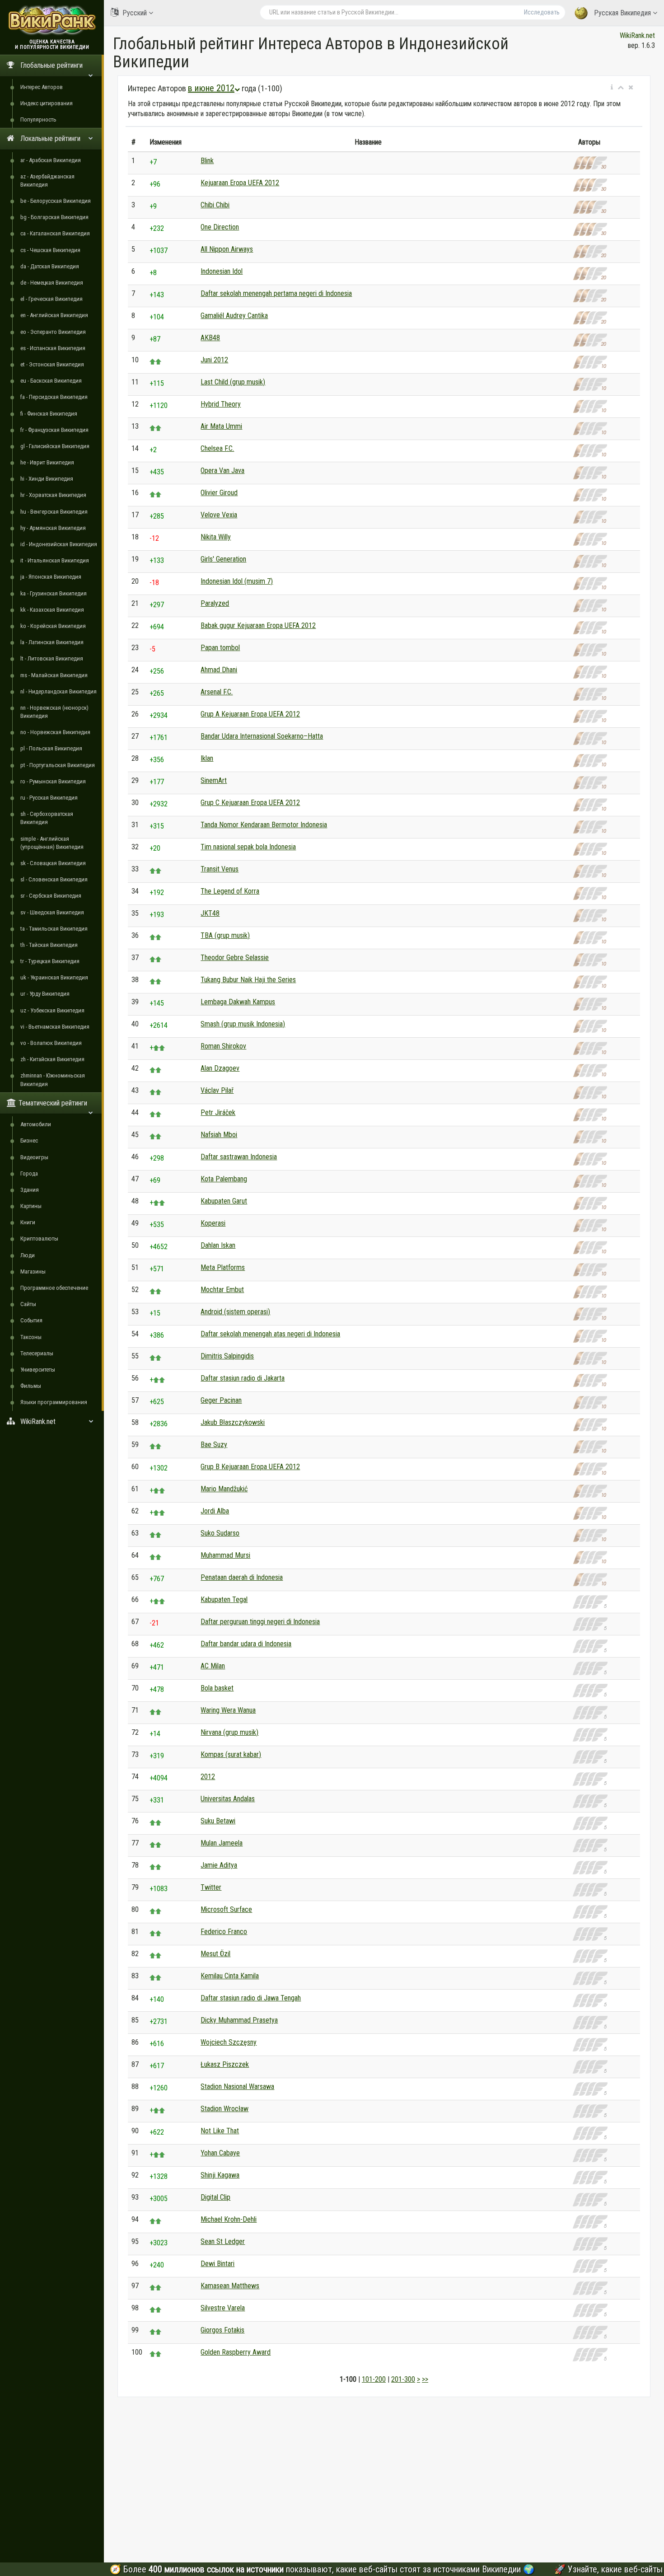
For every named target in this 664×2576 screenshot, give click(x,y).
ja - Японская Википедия (51, 577)
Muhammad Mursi (225, 1555)
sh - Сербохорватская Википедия (47, 818)
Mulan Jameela (222, 1843)
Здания (30, 1190)
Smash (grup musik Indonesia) (243, 1024)
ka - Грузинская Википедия (54, 593)
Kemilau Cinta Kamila (230, 1976)
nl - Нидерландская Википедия (58, 691)
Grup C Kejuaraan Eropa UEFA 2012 (250, 803)
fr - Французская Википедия (54, 430)
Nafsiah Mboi (219, 1135)
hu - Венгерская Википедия (54, 512)
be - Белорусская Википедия (56, 201)
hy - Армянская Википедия (53, 528)
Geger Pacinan (221, 1400)
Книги (28, 1222)
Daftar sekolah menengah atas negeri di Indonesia (270, 1334)
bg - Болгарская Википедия (54, 217)
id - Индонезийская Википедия (59, 544)
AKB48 (210, 338)
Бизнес (29, 1140)
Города (29, 1173)
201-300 (403, 2379)
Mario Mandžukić (224, 1489)
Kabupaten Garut (224, 1201)
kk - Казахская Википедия (52, 610)
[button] (612, 88)
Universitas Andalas (228, 1799)
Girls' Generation (223, 559)
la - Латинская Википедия (52, 642)
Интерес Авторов (42, 87)
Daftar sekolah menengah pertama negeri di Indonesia (276, 293)
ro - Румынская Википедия (53, 781)
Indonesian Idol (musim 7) (237, 581)
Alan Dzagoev (220, 1068)
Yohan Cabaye (220, 2153)
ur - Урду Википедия (45, 994)
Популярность (38, 119)
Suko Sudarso (220, 1533)
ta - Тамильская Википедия (54, 929)
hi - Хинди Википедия (47, 479)
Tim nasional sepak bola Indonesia (248, 847)
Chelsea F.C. (217, 448)
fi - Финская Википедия (49, 414)
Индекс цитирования (47, 103)
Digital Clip (215, 2197)
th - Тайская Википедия (49, 945)
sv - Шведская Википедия (52, 912)
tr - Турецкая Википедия (50, 961)
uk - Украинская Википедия (54, 977)
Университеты (38, 1370)
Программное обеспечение (54, 1288)
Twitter (211, 1887)
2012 (208, 1777)
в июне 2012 (211, 88)
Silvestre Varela (223, 2308)
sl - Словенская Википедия (54, 879)
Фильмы (31, 1386)
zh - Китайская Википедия (52, 1059)
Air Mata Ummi (221, 426)
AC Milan (213, 1666)
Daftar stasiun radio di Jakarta (243, 1378)
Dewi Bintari (217, 2264)
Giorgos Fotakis (222, 2330)
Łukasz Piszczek (225, 2064)
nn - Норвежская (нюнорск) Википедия (54, 712)
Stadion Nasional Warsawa (237, 2087)
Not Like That (220, 2131)
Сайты (28, 1304)
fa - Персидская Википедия (54, 397)
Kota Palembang (224, 1179)
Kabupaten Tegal (224, 1599)
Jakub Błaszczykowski (233, 1422)
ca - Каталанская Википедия (55, 233)
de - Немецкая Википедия (52, 283)
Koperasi (213, 1223)
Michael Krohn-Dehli (229, 2219)
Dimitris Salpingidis (227, 1356)
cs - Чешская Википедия (50, 250)
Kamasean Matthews (230, 2286)
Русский (135, 13)
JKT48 (210, 913)
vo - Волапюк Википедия (51, 1043)
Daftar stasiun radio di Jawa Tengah (251, 1998)
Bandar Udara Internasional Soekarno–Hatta (262, 736)
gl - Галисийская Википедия (55, 446)
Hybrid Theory (221, 404)
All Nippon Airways (227, 249)
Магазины (33, 1272)
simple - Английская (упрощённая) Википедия (52, 843)
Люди (28, 1255)
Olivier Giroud (219, 493)
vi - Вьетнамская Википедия (55, 1027)
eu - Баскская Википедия (51, 381)
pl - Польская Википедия (51, 748)
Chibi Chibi (215, 205)
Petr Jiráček (218, 1112)
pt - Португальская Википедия (58, 765)
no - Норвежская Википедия (55, 732)
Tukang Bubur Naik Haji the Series (248, 980)
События (31, 1320)
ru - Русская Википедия (49, 798)
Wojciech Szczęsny (229, 2042)
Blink (207, 161)
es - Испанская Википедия (53, 348)
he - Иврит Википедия (47, 462)
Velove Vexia (219, 515)
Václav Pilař (217, 1090)
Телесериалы (37, 1353)
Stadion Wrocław (224, 2109)
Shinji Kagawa (220, 2175)
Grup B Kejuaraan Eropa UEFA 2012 (250, 1467)
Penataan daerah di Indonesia (242, 1577)
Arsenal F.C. (217, 692)
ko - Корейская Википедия (53, 626)
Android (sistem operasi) (235, 1312)
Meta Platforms (223, 1267)
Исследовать (542, 12)
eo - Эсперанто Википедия (53, 332)
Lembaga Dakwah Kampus (238, 1002)
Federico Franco (224, 1932)
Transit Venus (220, 869)
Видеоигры (34, 1157)
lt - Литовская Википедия (52, 658)
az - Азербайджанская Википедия (47, 180)
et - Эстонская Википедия (52, 364)
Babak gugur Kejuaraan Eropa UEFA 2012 (258, 625)
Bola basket (217, 1688)
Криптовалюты (39, 1239)
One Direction (220, 227)
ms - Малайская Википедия (54, 675)
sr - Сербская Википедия (51, 896)
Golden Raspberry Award (236, 2352)
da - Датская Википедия (50, 266)
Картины (31, 1206)
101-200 (374, 2379)
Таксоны (31, 1337)
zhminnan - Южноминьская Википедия (53, 1080)
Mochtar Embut (222, 1290)
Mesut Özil (215, 1954)
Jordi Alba (215, 1511)
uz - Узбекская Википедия (52, 1010)
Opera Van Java (222, 471)
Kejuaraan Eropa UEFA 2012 (240, 183)
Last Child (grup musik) (233, 382)
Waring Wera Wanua (228, 1710)
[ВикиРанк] (52, 19)
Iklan (207, 758)
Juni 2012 (214, 360)
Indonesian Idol (222, 271)
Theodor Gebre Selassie (235, 958)
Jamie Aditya (219, 1865)
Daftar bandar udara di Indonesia (246, 1644)
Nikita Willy (216, 537)
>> (425, 2379)
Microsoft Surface (226, 1909)
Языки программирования (54, 1402)
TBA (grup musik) (225, 935)
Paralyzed (215, 603)
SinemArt (214, 780)
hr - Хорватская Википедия (53, 495)
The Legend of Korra (230, 891)
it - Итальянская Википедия (55, 560)
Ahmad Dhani (219, 670)
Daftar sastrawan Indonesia (239, 1157)
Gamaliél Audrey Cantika (234, 316)
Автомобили (36, 1124)
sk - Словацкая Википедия (53, 863)
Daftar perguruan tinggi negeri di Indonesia (260, 1622)
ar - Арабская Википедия (51, 160)
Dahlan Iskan (218, 1245)
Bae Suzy (214, 1445)
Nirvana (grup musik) (229, 1732)
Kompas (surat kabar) (231, 1754)
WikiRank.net (637, 35)
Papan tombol (220, 648)
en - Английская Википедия (54, 315)
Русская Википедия (622, 13)
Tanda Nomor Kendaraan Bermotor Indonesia (264, 825)
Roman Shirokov (223, 1046)
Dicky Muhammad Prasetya (239, 2020)
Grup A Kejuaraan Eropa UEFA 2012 (250, 714)
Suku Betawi (218, 1821)
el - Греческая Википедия (51, 299)
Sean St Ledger (223, 2241)
